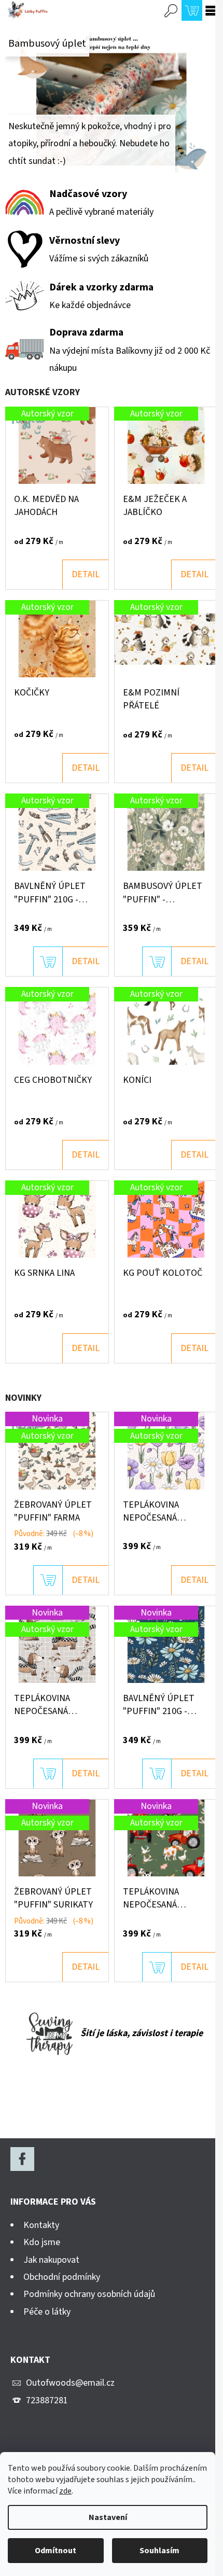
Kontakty (41, 2225)
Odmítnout (55, 2551)
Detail (86, 574)
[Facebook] (22, 2159)
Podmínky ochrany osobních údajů (89, 2294)
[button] (21, 102)
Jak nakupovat (51, 2260)
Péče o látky (47, 2312)
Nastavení (108, 2517)
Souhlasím (159, 2551)
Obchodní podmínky (62, 2277)
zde (65, 2491)
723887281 (47, 2400)
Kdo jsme (42, 2242)
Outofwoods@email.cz (70, 2383)
